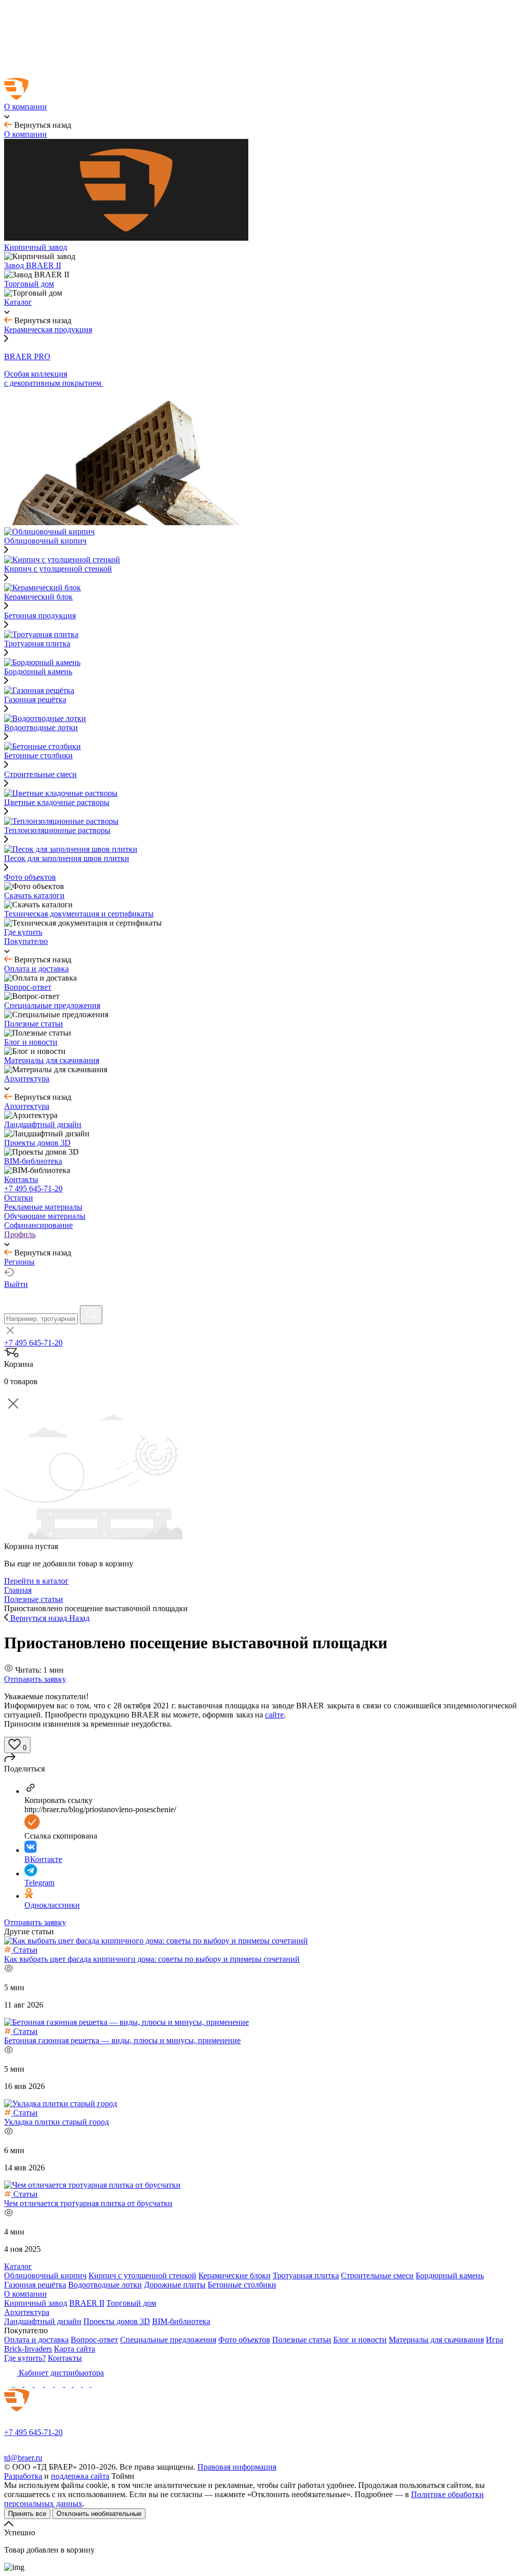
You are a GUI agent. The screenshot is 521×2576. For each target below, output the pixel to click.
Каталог (18, 2266)
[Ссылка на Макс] (9, 2384)
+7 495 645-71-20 (33, 1189)
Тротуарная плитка (306, 2276)
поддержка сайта (80, 2476)
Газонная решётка (35, 2285)
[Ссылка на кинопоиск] (69, 2384)
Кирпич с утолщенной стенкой (142, 2276)
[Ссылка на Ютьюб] (50, 2384)
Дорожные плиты (175, 2285)
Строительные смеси (40, 774)
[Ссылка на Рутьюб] (60, 2384)
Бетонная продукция (40, 616)
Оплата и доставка (36, 2340)
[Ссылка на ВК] (30, 2384)
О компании (25, 2294)
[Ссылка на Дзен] (40, 2384)
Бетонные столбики (242, 2285)
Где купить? (25, 2358)
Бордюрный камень (450, 2276)
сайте (274, 1715)
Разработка (23, 2476)
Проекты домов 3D (117, 2321)
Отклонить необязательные (99, 2514)
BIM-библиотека (181, 2321)
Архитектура (27, 2312)
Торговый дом (131, 2303)
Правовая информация (237, 2467)
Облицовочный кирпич (45, 2276)
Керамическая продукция (48, 330)
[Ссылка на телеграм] (19, 2384)
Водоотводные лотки (105, 2285)
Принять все (27, 2514)
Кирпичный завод (36, 2303)
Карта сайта (75, 2349)
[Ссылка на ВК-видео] (96, 2384)
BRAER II (87, 2303)
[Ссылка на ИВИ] (78, 2384)
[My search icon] (91, 1315)
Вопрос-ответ (94, 2340)
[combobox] (41, 1319)
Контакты (65, 2358)
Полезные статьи (302, 2340)
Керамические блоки (235, 2276)
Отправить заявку (35, 1679)
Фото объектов (244, 2340)
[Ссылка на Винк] (87, 2384)
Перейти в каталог (36, 1581)
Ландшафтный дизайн (43, 2321)
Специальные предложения (168, 2340)
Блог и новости (360, 2340)
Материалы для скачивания (436, 2340)
